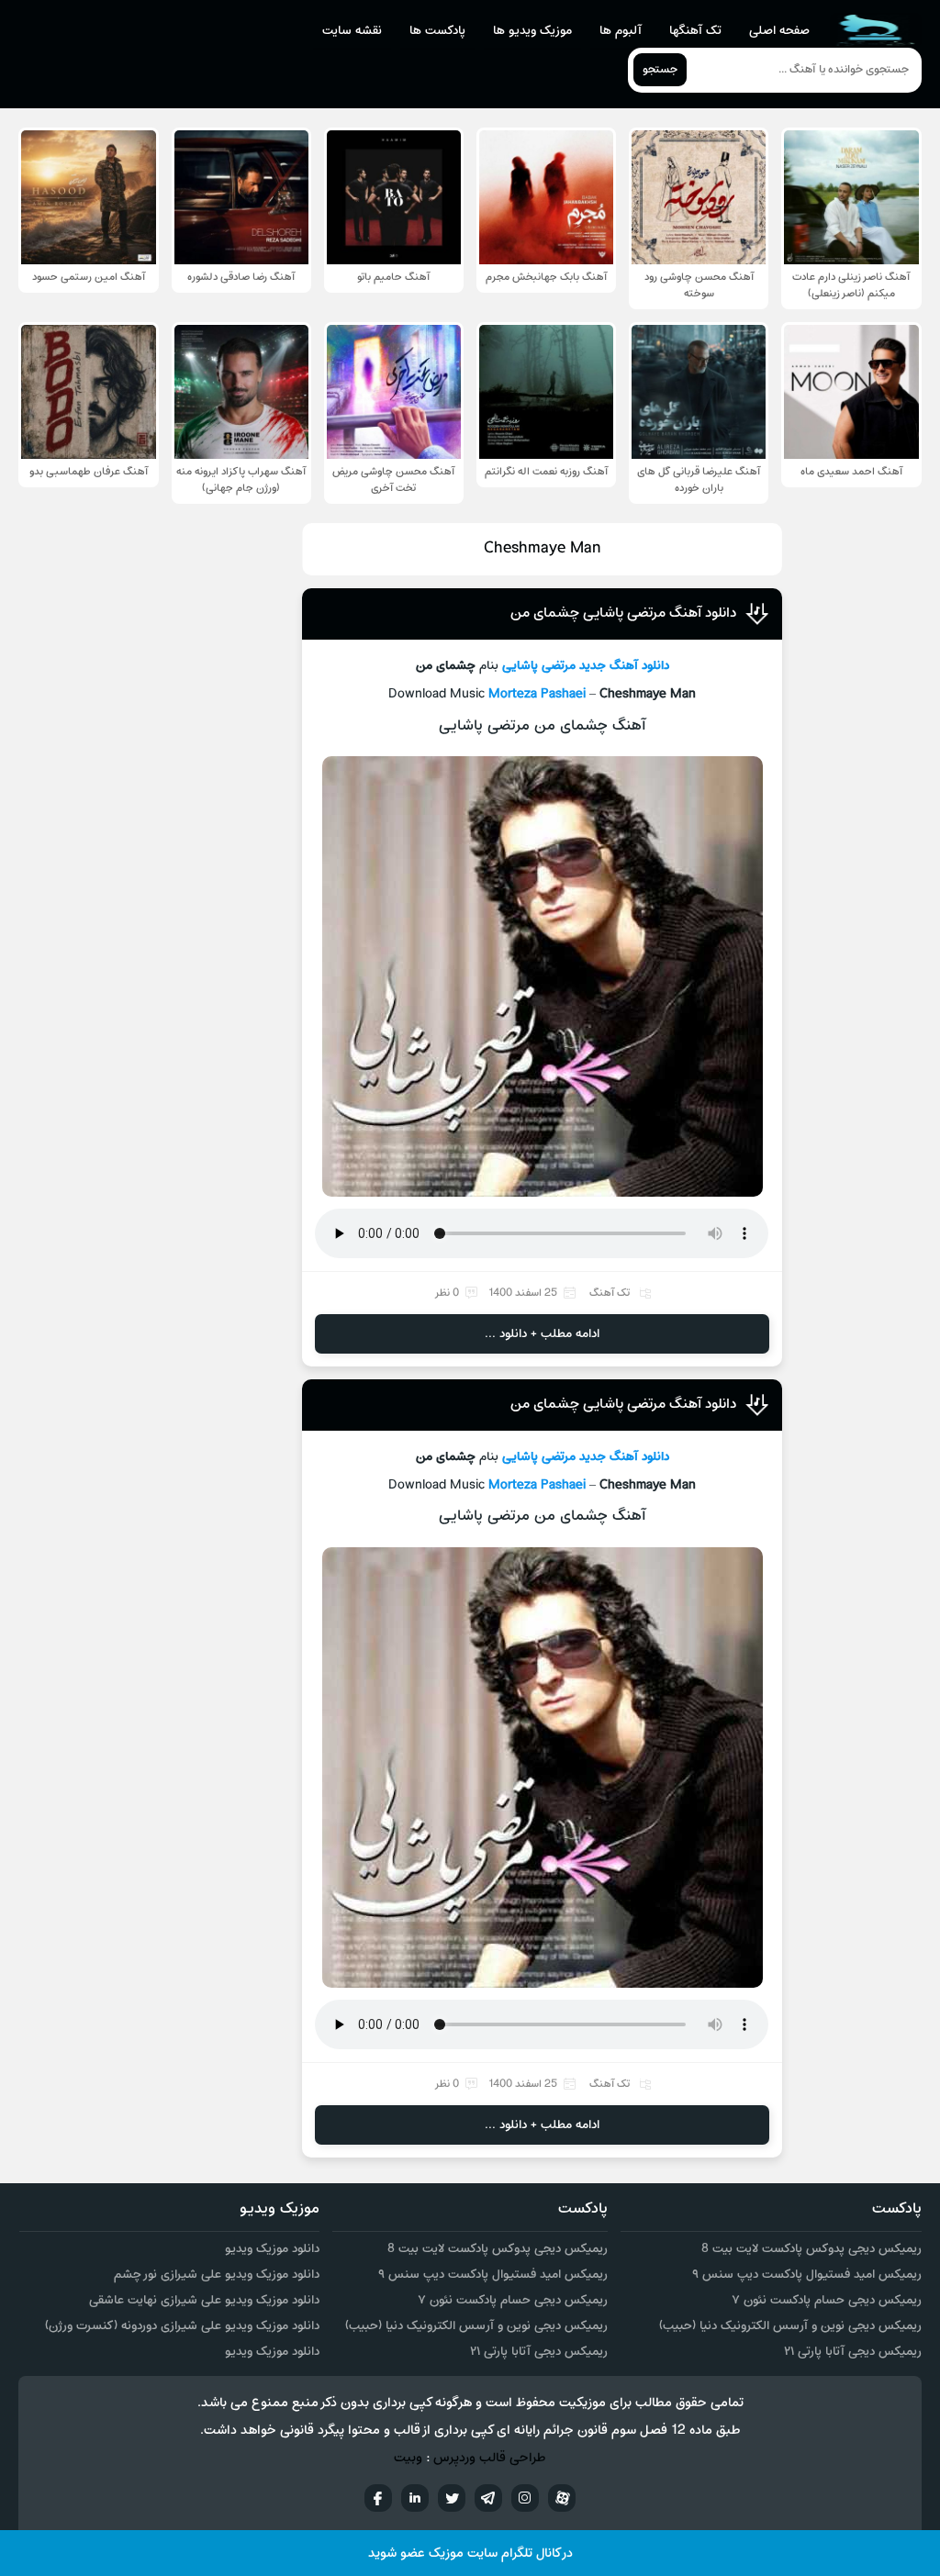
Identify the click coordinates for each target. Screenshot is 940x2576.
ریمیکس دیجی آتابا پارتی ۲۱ (853, 2352)
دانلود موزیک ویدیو (272, 2249)
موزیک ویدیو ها (532, 31)
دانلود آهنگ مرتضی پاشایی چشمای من (623, 613)
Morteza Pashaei (537, 694)
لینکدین (415, 2498)
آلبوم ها (621, 31)
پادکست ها (437, 31)
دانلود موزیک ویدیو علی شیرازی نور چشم (217, 2275)
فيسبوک (378, 2498)
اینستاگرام (525, 2498)
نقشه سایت (352, 31)
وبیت (408, 2458)
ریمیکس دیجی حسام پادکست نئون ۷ (827, 2300)
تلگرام (488, 2498)
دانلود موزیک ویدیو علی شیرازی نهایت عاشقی (204, 2300)
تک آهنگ (610, 1293)
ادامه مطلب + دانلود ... (542, 1334)
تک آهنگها (695, 31)
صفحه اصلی (779, 31)
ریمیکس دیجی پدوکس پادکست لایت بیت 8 (811, 2249)
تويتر (452, 2498)
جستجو (660, 70)
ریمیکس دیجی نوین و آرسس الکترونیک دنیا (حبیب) (790, 2326)
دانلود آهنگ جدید (624, 666)
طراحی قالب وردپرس (490, 2458)
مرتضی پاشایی (539, 666)
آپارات (562, 2498)
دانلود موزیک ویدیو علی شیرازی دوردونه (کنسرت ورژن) (182, 2326)
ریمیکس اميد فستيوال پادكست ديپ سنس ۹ (807, 2275)
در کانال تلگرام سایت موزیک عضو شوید (470, 2554)
